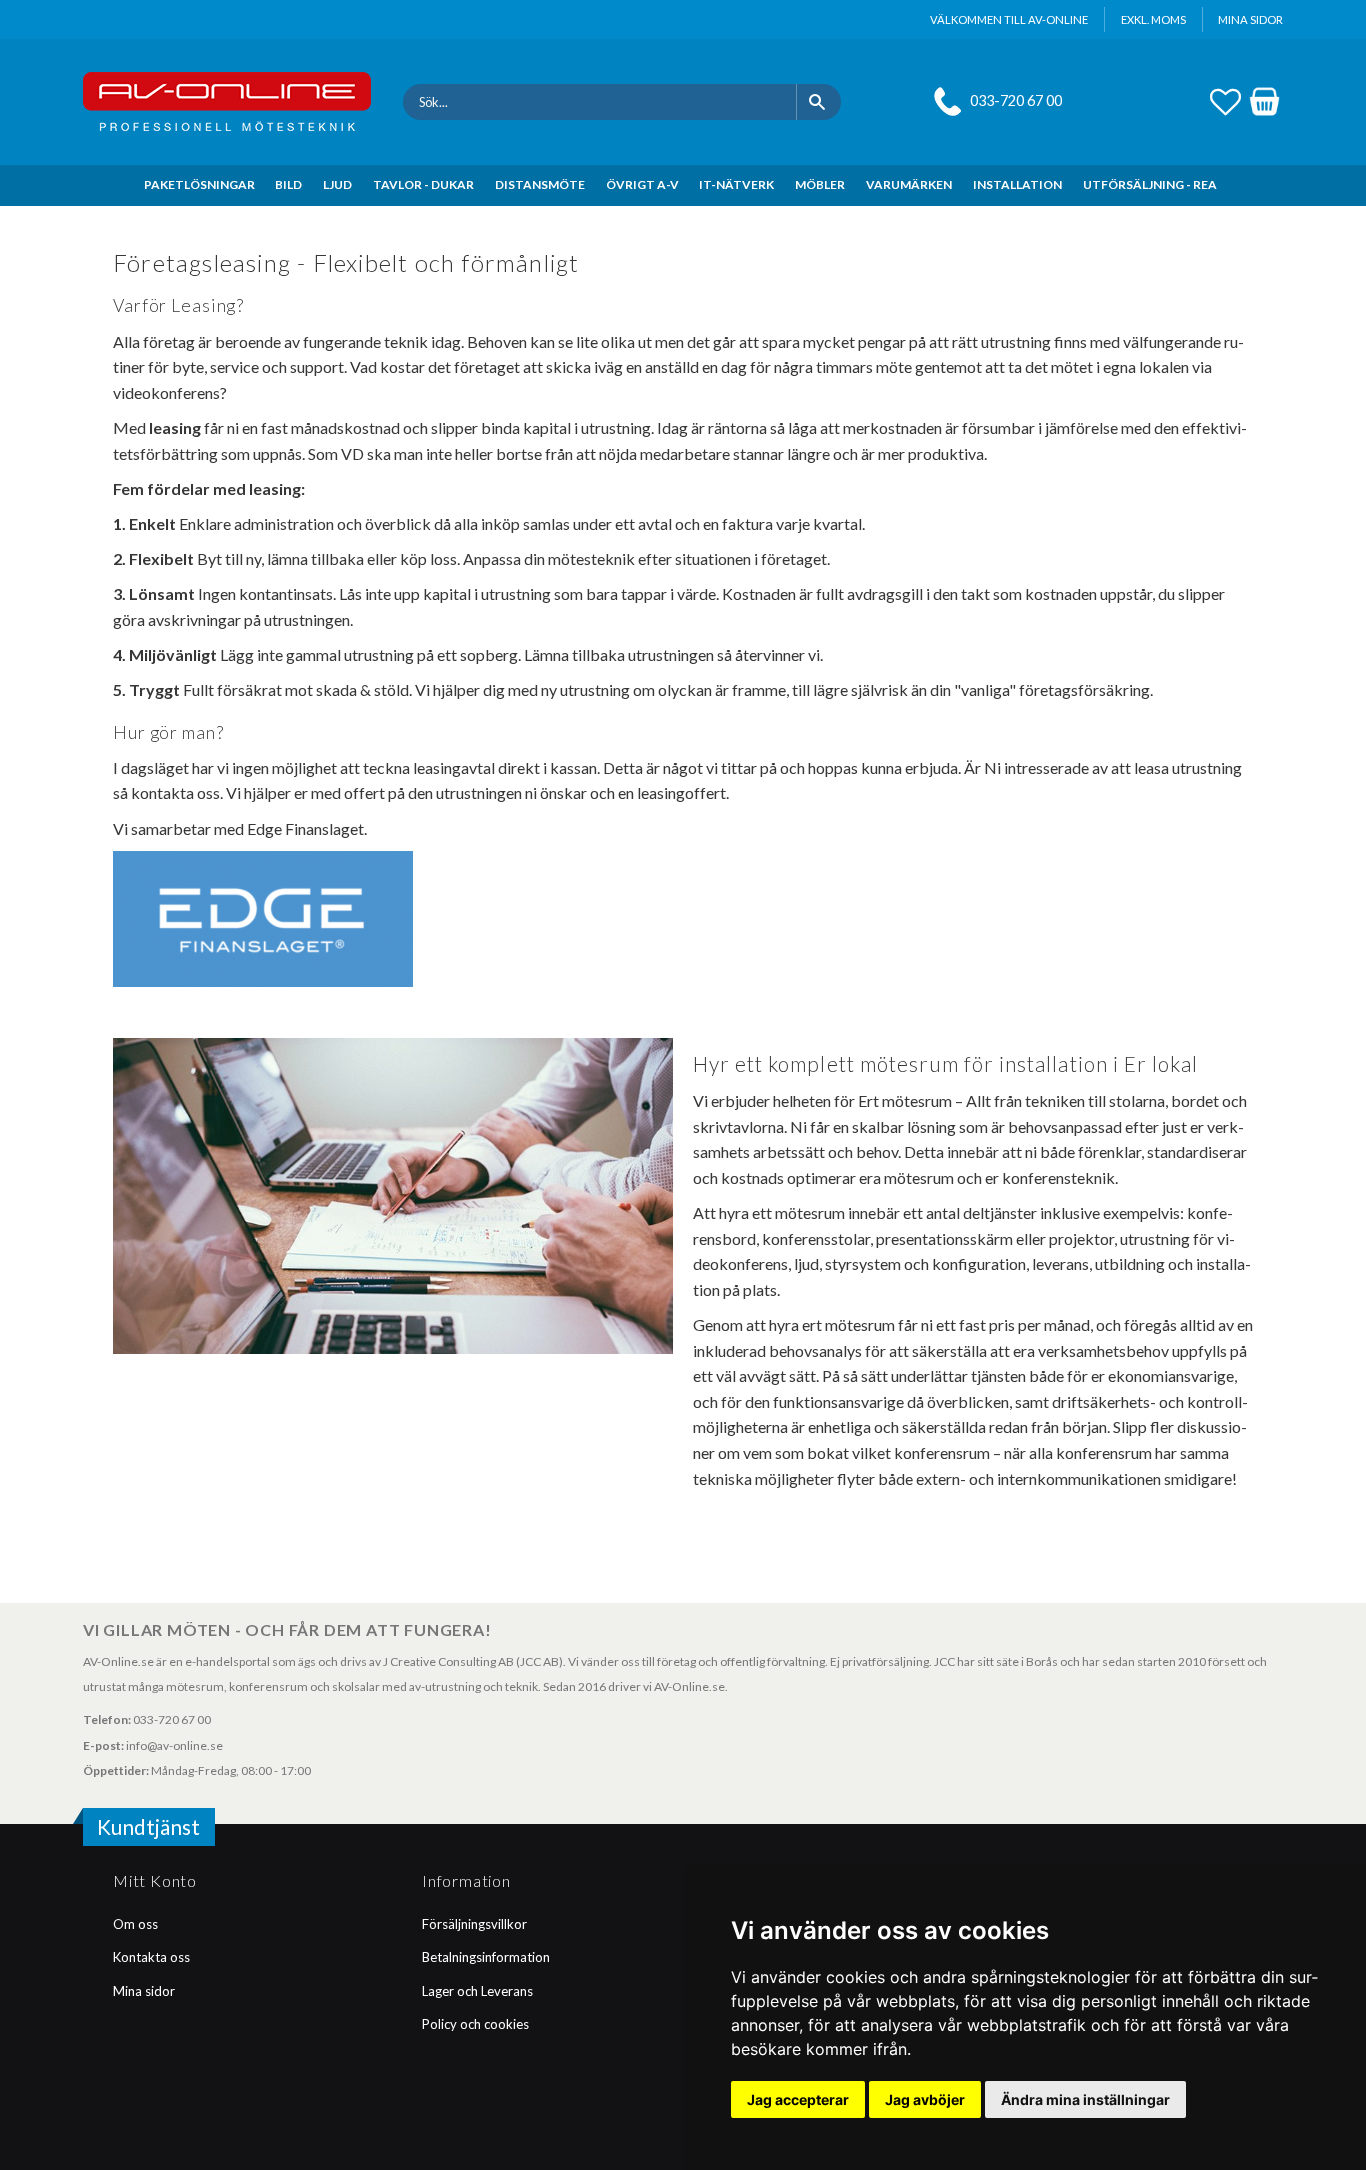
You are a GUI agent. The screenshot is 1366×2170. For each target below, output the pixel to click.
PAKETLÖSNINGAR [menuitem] (199, 184)
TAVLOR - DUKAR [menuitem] (423, 184)
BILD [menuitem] (288, 184)
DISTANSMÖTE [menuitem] (540, 184)
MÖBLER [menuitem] (820, 184)
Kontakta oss (151, 1957)
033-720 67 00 (1016, 100)
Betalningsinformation (486, 1957)
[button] (1225, 99)
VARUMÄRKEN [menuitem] (909, 184)
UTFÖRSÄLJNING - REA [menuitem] (1150, 184)
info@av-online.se (174, 1745)
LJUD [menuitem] (337, 184)
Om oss (135, 1924)
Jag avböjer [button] (925, 2099)
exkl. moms (1153, 19)
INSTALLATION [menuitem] (1017, 184)
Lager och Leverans (477, 1991)
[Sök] (818, 102)
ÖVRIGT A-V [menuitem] (642, 184)
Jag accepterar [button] (798, 2099)
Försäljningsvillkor (474, 1924)
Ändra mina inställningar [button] (1085, 2099)
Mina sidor (144, 1991)
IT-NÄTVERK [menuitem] (736, 184)
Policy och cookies (475, 2024)
